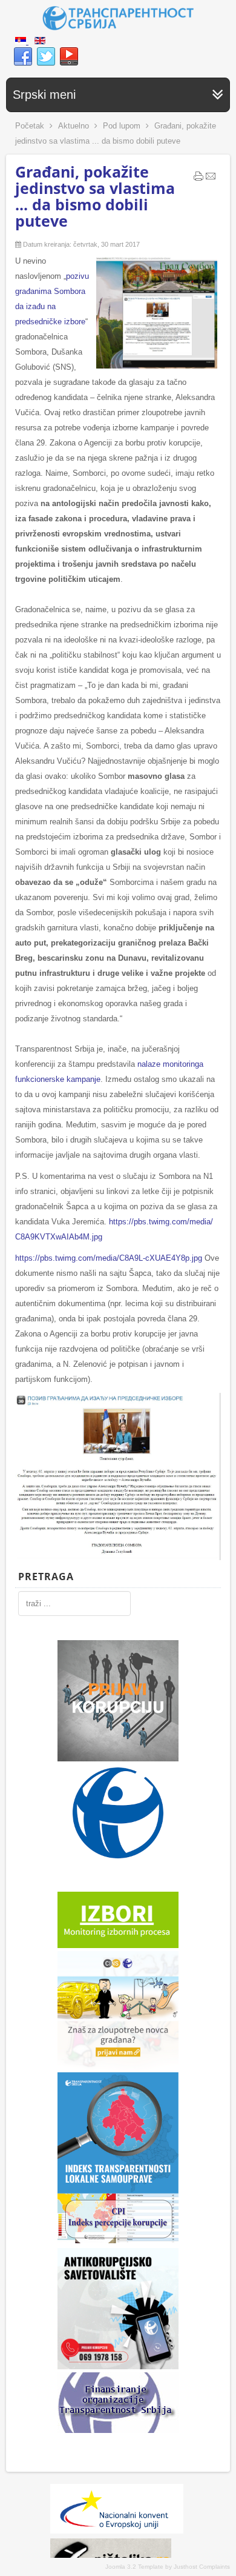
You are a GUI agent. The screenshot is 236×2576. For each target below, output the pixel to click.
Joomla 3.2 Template (134, 2567)
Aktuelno (74, 126)
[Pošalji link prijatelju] (211, 179)
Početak (30, 126)
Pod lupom (122, 126)
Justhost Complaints (202, 2567)
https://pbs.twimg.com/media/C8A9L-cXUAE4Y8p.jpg (109, 1258)
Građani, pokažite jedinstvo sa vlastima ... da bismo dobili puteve (95, 196)
